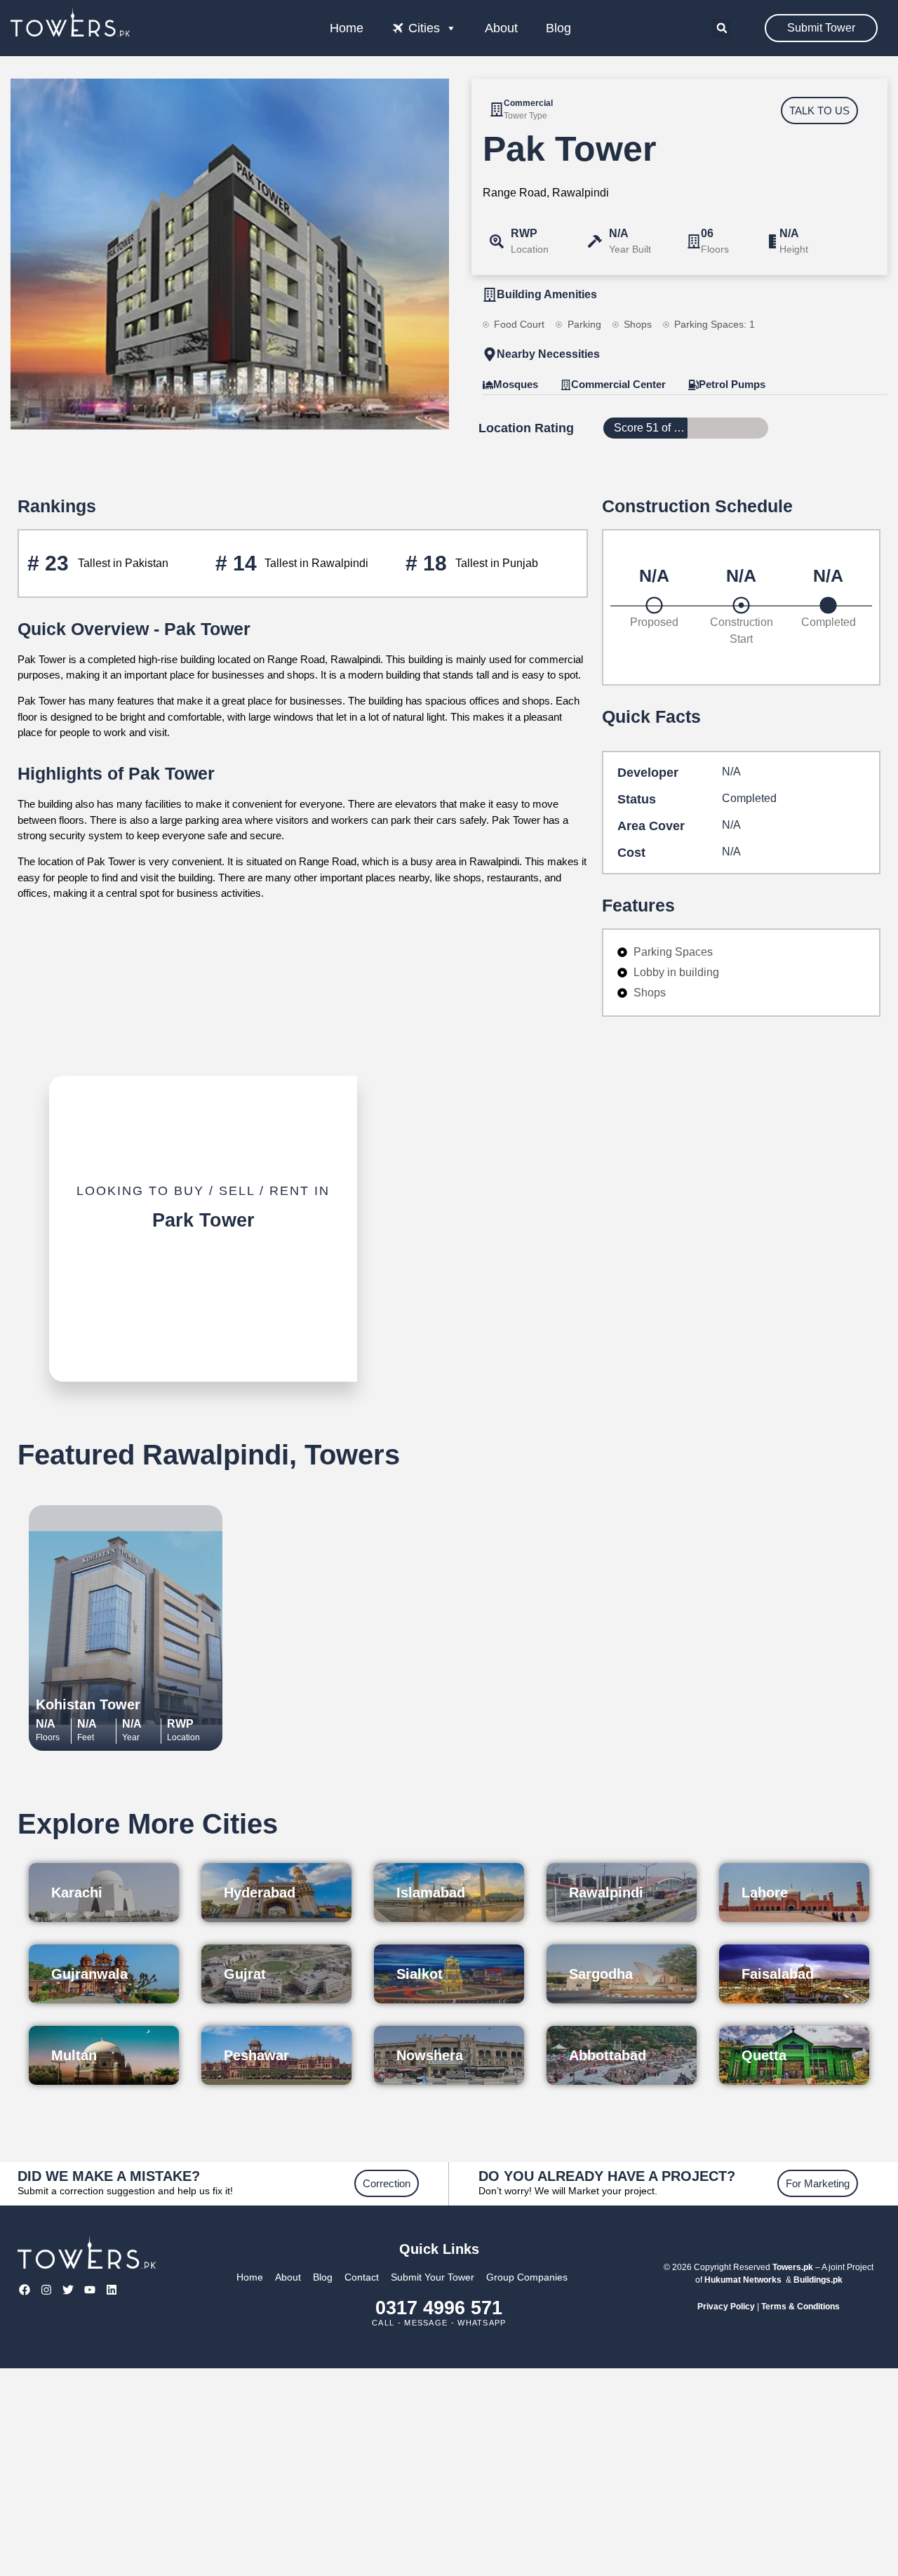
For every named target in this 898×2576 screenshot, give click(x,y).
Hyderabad (260, 1893)
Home (347, 28)
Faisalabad (778, 1974)
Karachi (77, 1893)
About (501, 28)
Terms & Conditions (800, 2307)
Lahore (765, 1893)
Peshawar (256, 2055)
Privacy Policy (726, 2307)
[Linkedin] (112, 2289)
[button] (722, 28)
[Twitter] (68, 2289)
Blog (558, 28)
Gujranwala (89, 1974)
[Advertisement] (449, 2472)
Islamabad (431, 1893)
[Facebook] (24, 2289)
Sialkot (420, 1974)
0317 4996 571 (439, 2308)
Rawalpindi (606, 1893)
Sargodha (601, 1974)
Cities (424, 28)
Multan (74, 2055)
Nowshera (430, 2055)
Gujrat (245, 1974)
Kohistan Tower (88, 1704)
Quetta (764, 2055)
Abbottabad (608, 2055)
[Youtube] (90, 2289)
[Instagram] (46, 2289)
